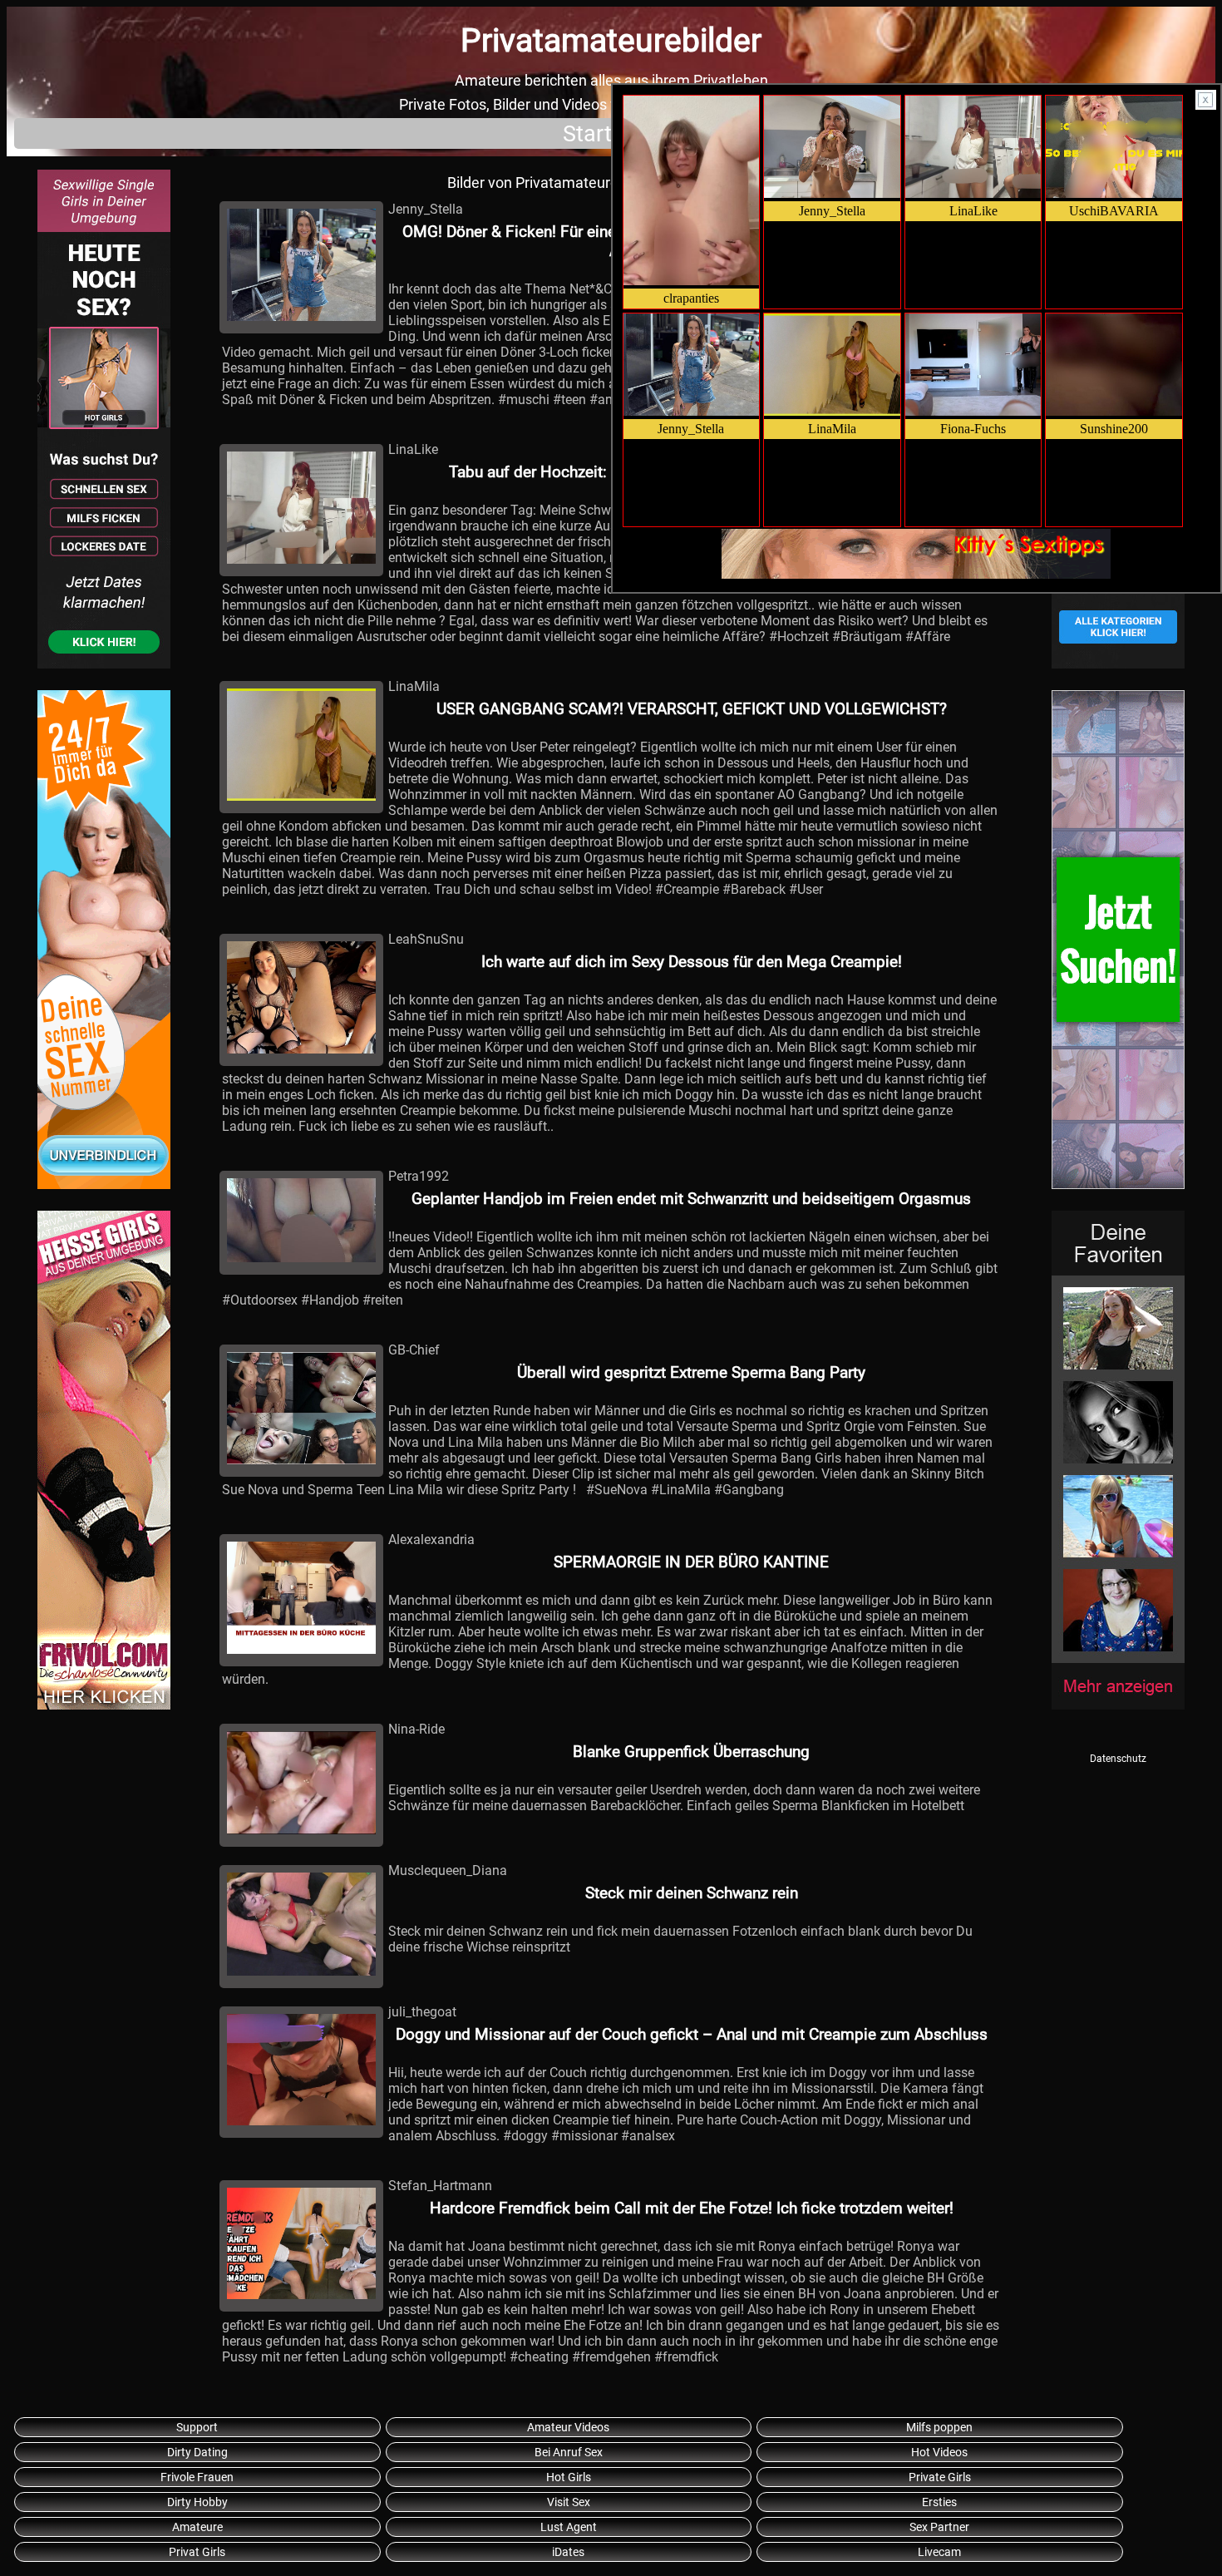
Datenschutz (1118, 1759)
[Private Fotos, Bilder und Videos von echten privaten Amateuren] (104, 422)
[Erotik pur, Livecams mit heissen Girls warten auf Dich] (104, 942)
